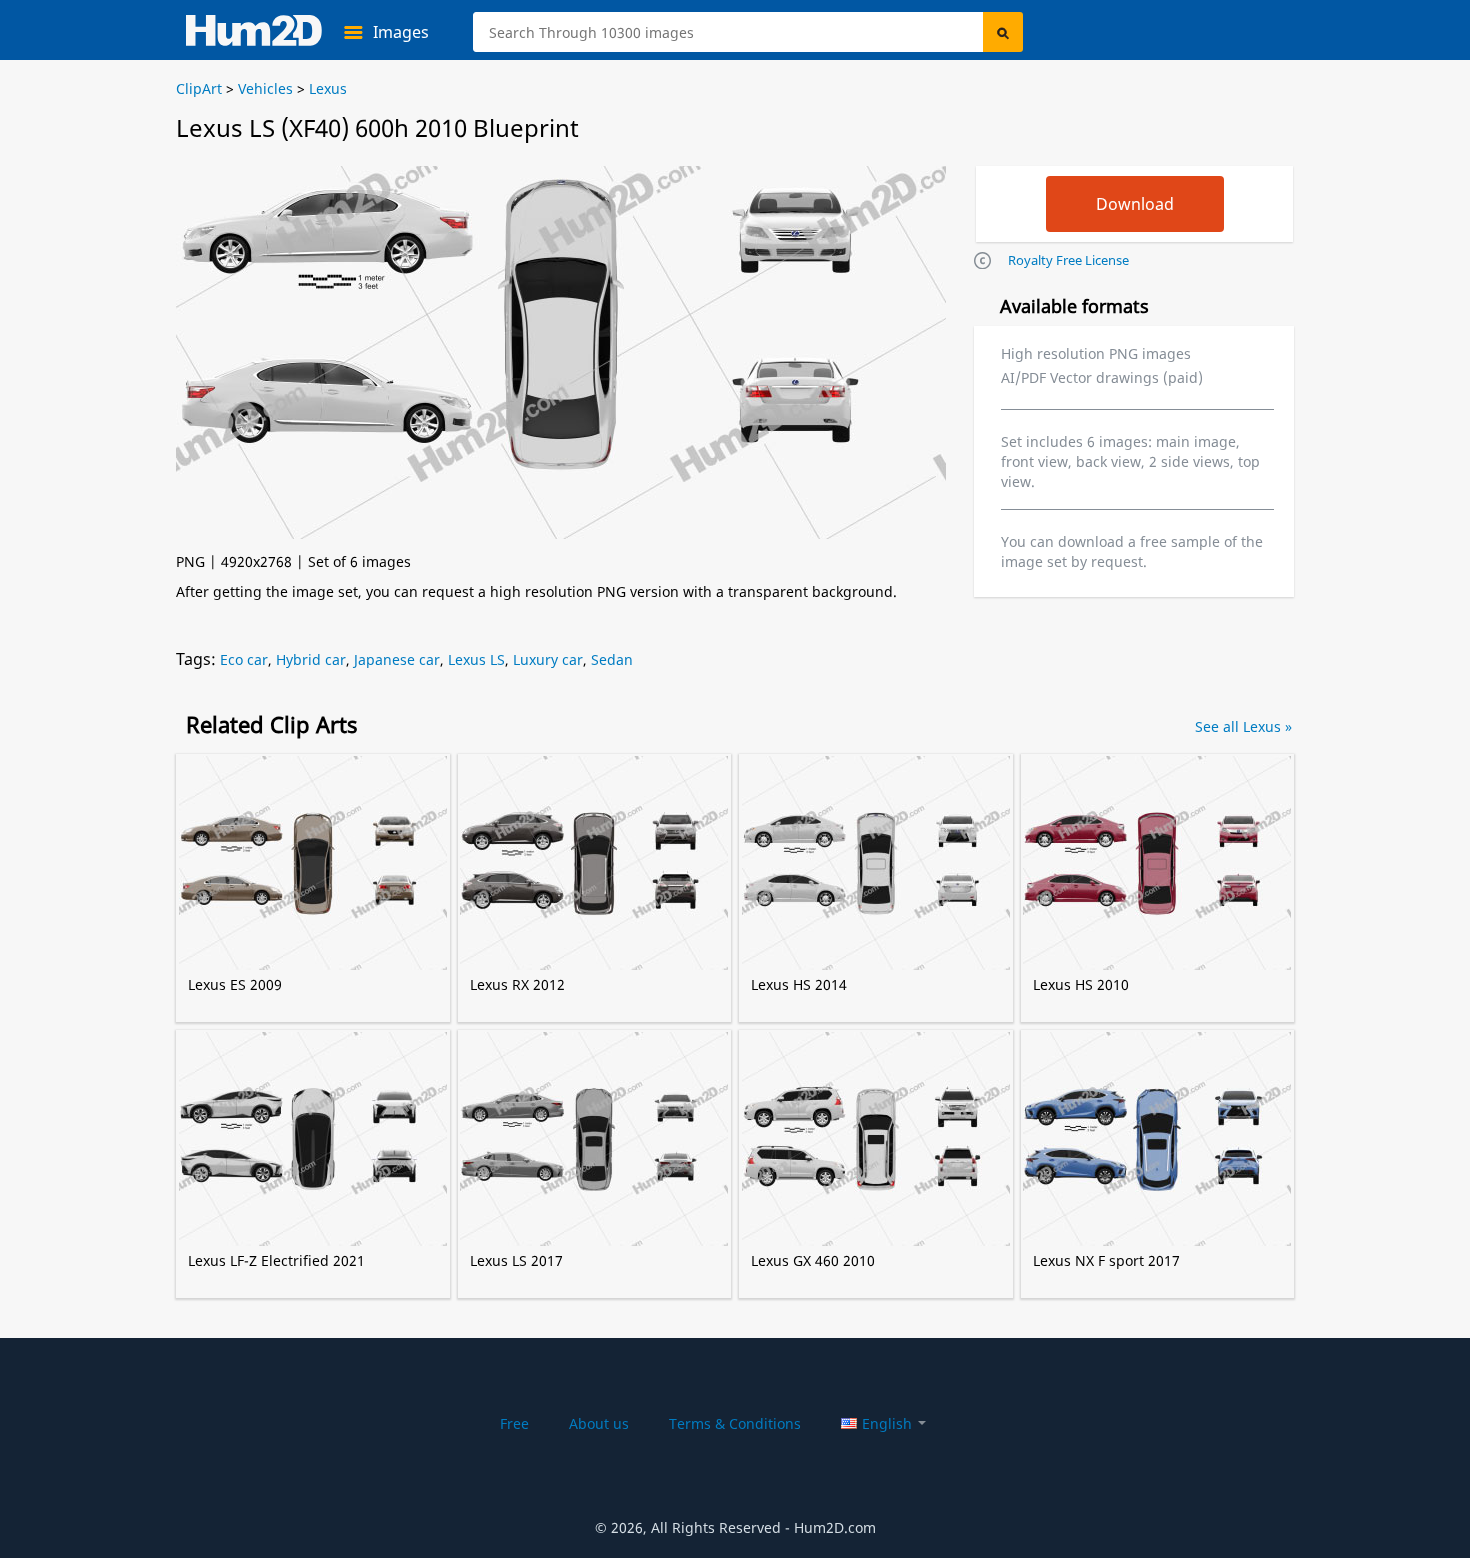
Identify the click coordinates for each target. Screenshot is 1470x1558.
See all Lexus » (1243, 726)
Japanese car (397, 659)
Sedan (612, 659)
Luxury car (548, 659)
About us (599, 1423)
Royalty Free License (1068, 260)
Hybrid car (311, 659)
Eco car (244, 659)
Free (514, 1423)
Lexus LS (476, 659)
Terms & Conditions (735, 1423)
